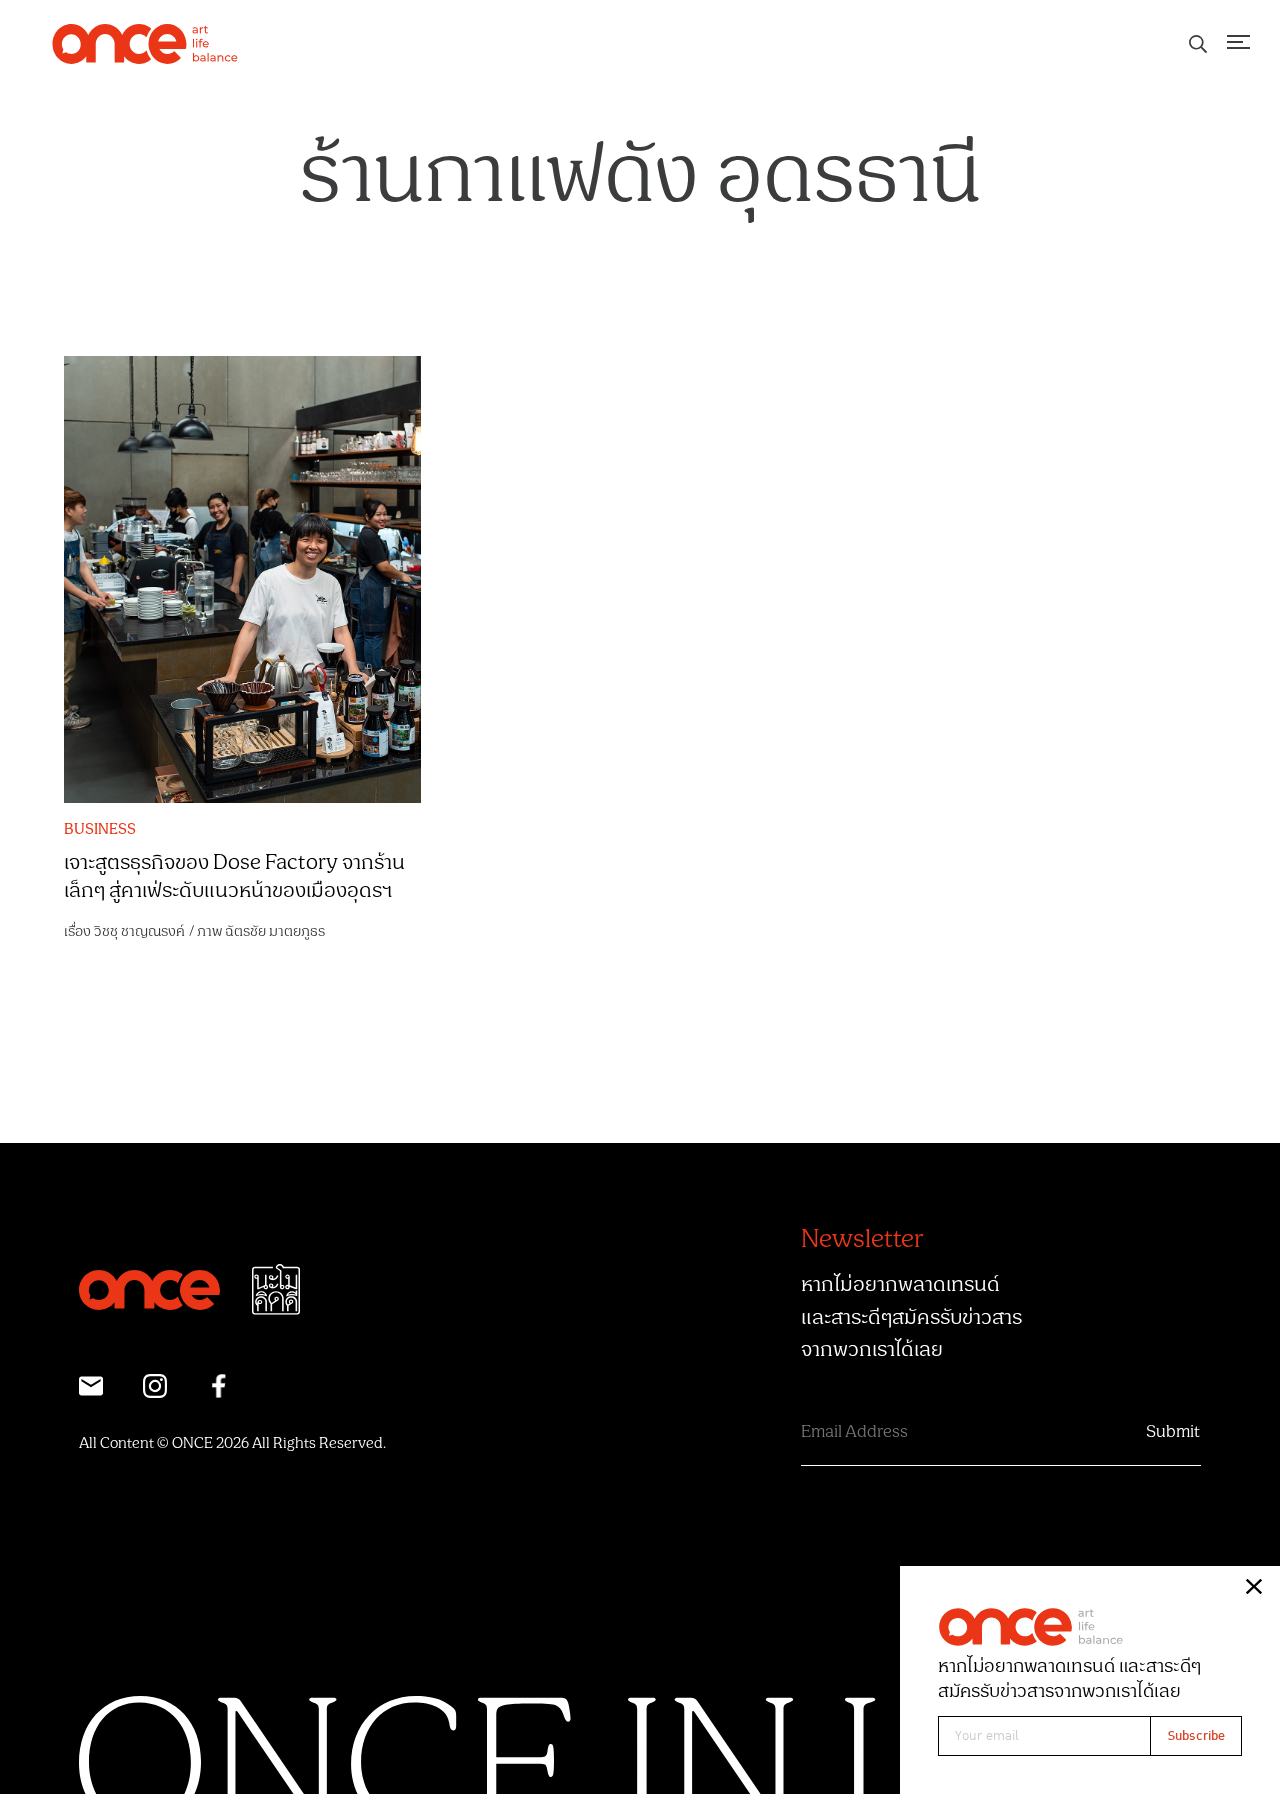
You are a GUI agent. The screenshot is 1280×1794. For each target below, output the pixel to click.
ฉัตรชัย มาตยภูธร (275, 931)
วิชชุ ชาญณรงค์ (139, 931)
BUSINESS (100, 830)
